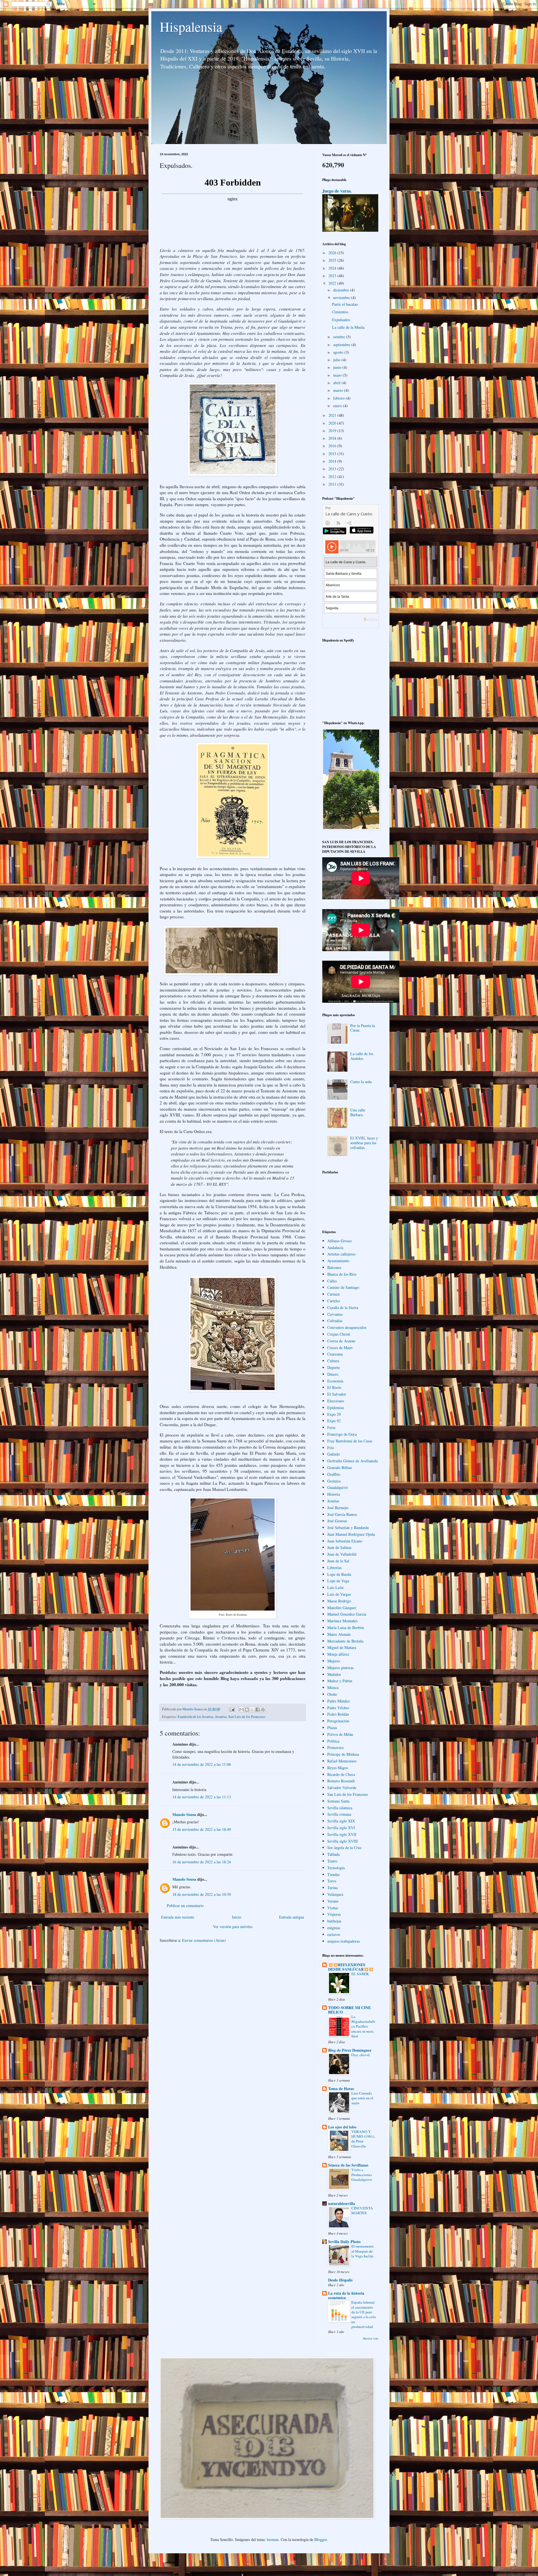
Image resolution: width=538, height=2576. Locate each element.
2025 (333, 260)
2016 (333, 446)
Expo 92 (334, 1421)
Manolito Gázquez (342, 1608)
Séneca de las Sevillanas (348, 2165)
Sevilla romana (339, 1814)
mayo (338, 375)
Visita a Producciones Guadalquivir (362, 2175)
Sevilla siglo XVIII (343, 1841)
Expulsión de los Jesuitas (196, 1717)
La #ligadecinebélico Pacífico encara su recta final (363, 2026)
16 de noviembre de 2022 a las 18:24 (202, 1862)
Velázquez (335, 1894)
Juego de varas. (337, 191)
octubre (340, 337)
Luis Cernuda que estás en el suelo (362, 2098)
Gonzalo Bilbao (340, 1467)
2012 (333, 477)
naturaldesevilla (342, 2203)
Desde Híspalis (340, 2280)
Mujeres (334, 1661)
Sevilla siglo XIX (341, 1821)
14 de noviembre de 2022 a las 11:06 (202, 1764)
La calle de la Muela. (349, 327)
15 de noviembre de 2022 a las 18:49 (202, 1829)
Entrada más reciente (178, 1917)
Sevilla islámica (340, 1808)
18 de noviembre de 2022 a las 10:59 (202, 1894)
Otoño (332, 1694)
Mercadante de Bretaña (345, 1641)
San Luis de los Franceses (247, 1717)
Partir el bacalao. (345, 304)
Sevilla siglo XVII (342, 1834)
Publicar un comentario (185, 1906)
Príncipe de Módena (343, 1754)
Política (333, 1741)
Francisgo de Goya (342, 1434)
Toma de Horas (341, 2089)
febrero (339, 398)
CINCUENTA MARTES (362, 2210)
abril (337, 383)
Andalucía (335, 1248)
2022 (333, 283)
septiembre (342, 345)
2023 (333, 276)
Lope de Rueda (339, 1574)
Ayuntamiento (338, 1261)
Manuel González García (347, 1614)
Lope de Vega (338, 1581)
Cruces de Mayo (340, 1348)
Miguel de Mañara (342, 1647)
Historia (334, 1494)
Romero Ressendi (341, 1781)
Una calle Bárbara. (358, 1112)
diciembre (342, 290)
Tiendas (333, 1874)
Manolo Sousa (184, 1814)
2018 (333, 438)
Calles (332, 1281)
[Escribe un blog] (247, 1709)
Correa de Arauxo (341, 1341)
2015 (333, 454)
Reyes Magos (338, 1768)
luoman (273, 2539)
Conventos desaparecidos (347, 1327)
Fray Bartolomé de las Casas (350, 1441)
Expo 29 (334, 1414)
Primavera (335, 1747)
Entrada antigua (292, 1917)
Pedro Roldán (338, 1714)
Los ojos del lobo (342, 2127)
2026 (333, 253)
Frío (331, 1448)
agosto (339, 352)
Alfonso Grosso (339, 1241)
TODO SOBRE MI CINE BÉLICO (349, 2010)
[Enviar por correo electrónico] (242, 1709)
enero (338, 406)
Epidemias (336, 1408)
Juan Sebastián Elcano (345, 1541)
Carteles (334, 1301)
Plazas (332, 1728)
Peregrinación (338, 1721)
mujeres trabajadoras (344, 1941)
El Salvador (337, 1394)
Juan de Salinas (339, 1547)
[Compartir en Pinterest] (263, 1709)
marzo (339, 390)
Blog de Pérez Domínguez (350, 2050)
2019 (333, 431)
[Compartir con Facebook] (258, 1709)
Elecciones (336, 1401)
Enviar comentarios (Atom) (204, 1940)
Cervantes (335, 1314)
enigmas (334, 1928)
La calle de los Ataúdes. (362, 1056)
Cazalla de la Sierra (343, 1307)
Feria (331, 1427)
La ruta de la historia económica (346, 2295)
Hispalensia (191, 26)
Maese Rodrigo (339, 1601)
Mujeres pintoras (340, 1668)
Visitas (333, 1908)
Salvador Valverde (342, 1788)
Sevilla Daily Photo (344, 2242)
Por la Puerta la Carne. (363, 1028)
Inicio (237, 1917)
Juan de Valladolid (342, 1554)
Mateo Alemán (339, 1634)
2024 (333, 268)
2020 (333, 423)
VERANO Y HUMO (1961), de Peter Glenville (363, 2139)
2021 (333, 415)
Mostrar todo (371, 2338)
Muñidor (334, 1674)
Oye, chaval (360, 2055)
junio (338, 367)
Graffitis (334, 1474)
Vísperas (334, 1914)
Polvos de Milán (340, 1734)
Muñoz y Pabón (340, 1681)
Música (333, 1687)
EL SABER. (360, 1974)
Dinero (333, 1374)
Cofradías (335, 1321)
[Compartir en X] (252, 1709)
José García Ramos (342, 1514)
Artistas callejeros (341, 1254)
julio (337, 360)
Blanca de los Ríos (342, 1274)
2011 (333, 484)
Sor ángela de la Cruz (344, 1848)
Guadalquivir (338, 1487)
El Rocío (334, 1387)
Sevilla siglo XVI (341, 1828)
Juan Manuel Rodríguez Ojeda (351, 1534)
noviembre (342, 297)
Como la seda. (361, 1082)
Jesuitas (221, 1717)
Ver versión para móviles (233, 1927)
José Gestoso (337, 1521)
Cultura (333, 1361)
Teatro (332, 1861)
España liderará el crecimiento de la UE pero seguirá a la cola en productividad (364, 2314)
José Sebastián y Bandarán (348, 1527)
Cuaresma (335, 1354)
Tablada (333, 1854)
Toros (332, 1881)
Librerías (334, 1568)
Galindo (334, 1454)
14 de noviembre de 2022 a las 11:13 (202, 1797)
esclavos (334, 1934)
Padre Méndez (338, 1701)
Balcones (334, 1267)
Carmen (333, 1294)
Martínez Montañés (342, 1621)
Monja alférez (338, 1654)
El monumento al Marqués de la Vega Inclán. (363, 2251)
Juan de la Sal (338, 1561)
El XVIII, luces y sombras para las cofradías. (364, 1143)
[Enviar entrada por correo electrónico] (232, 1709)
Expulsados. (342, 320)
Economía (335, 1381)
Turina (332, 1888)
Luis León (335, 1587)
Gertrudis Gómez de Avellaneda (353, 1461)
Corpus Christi (339, 1334)
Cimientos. (341, 312)
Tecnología (336, 1868)
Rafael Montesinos (342, 1761)
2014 (333, 461)
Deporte (334, 1367)
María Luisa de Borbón (346, 1628)
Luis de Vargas (339, 1594)
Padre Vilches (338, 1708)
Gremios (334, 1481)
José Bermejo (338, 1508)
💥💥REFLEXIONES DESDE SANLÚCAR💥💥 (351, 1967)
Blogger (321, 2539)
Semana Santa (338, 1801)
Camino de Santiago (343, 1287)
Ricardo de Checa (341, 1774)
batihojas (334, 1921)
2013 (333, 469)
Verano (333, 1901)
